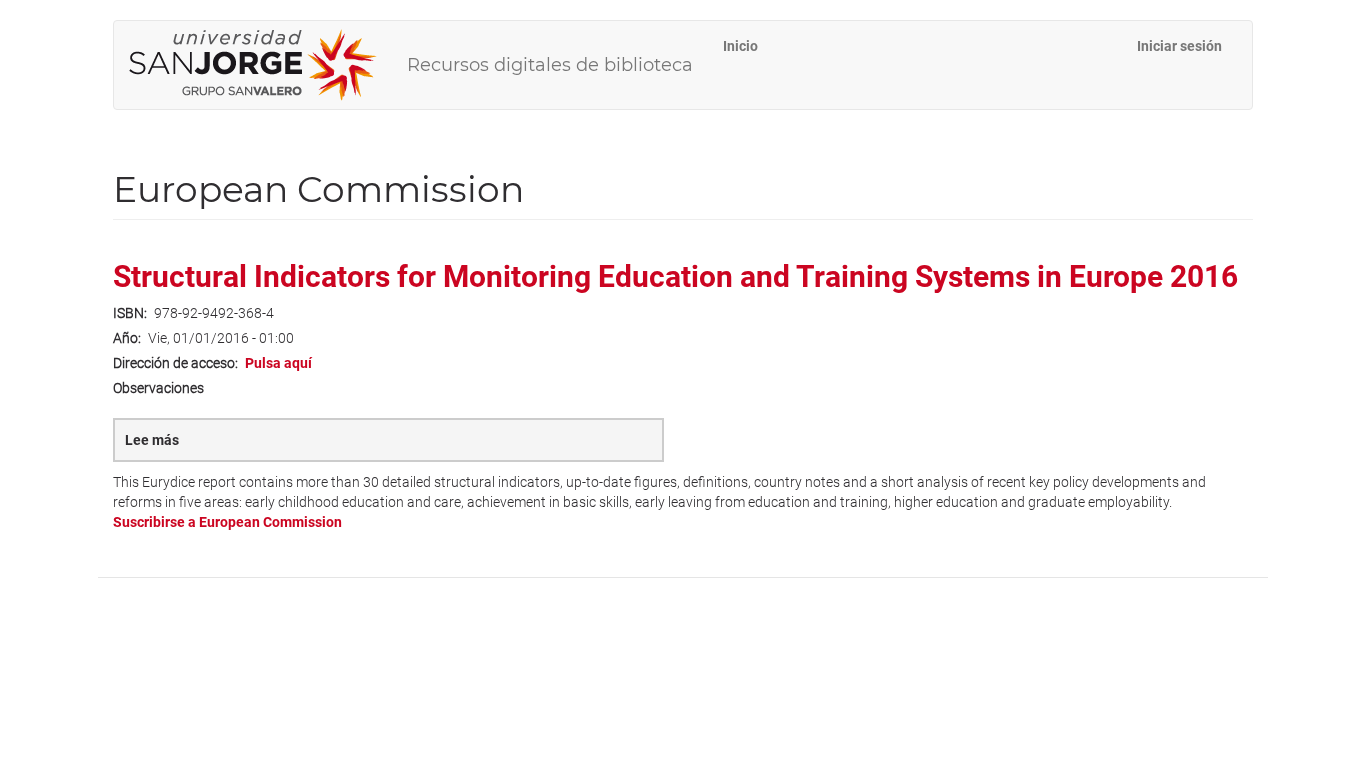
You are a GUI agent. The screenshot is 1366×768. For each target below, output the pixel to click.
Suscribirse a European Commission (227, 522)
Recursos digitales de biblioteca (550, 65)
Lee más (187, 447)
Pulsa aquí (278, 363)
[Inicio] (260, 65)
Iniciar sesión (1179, 46)
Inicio (740, 46)
